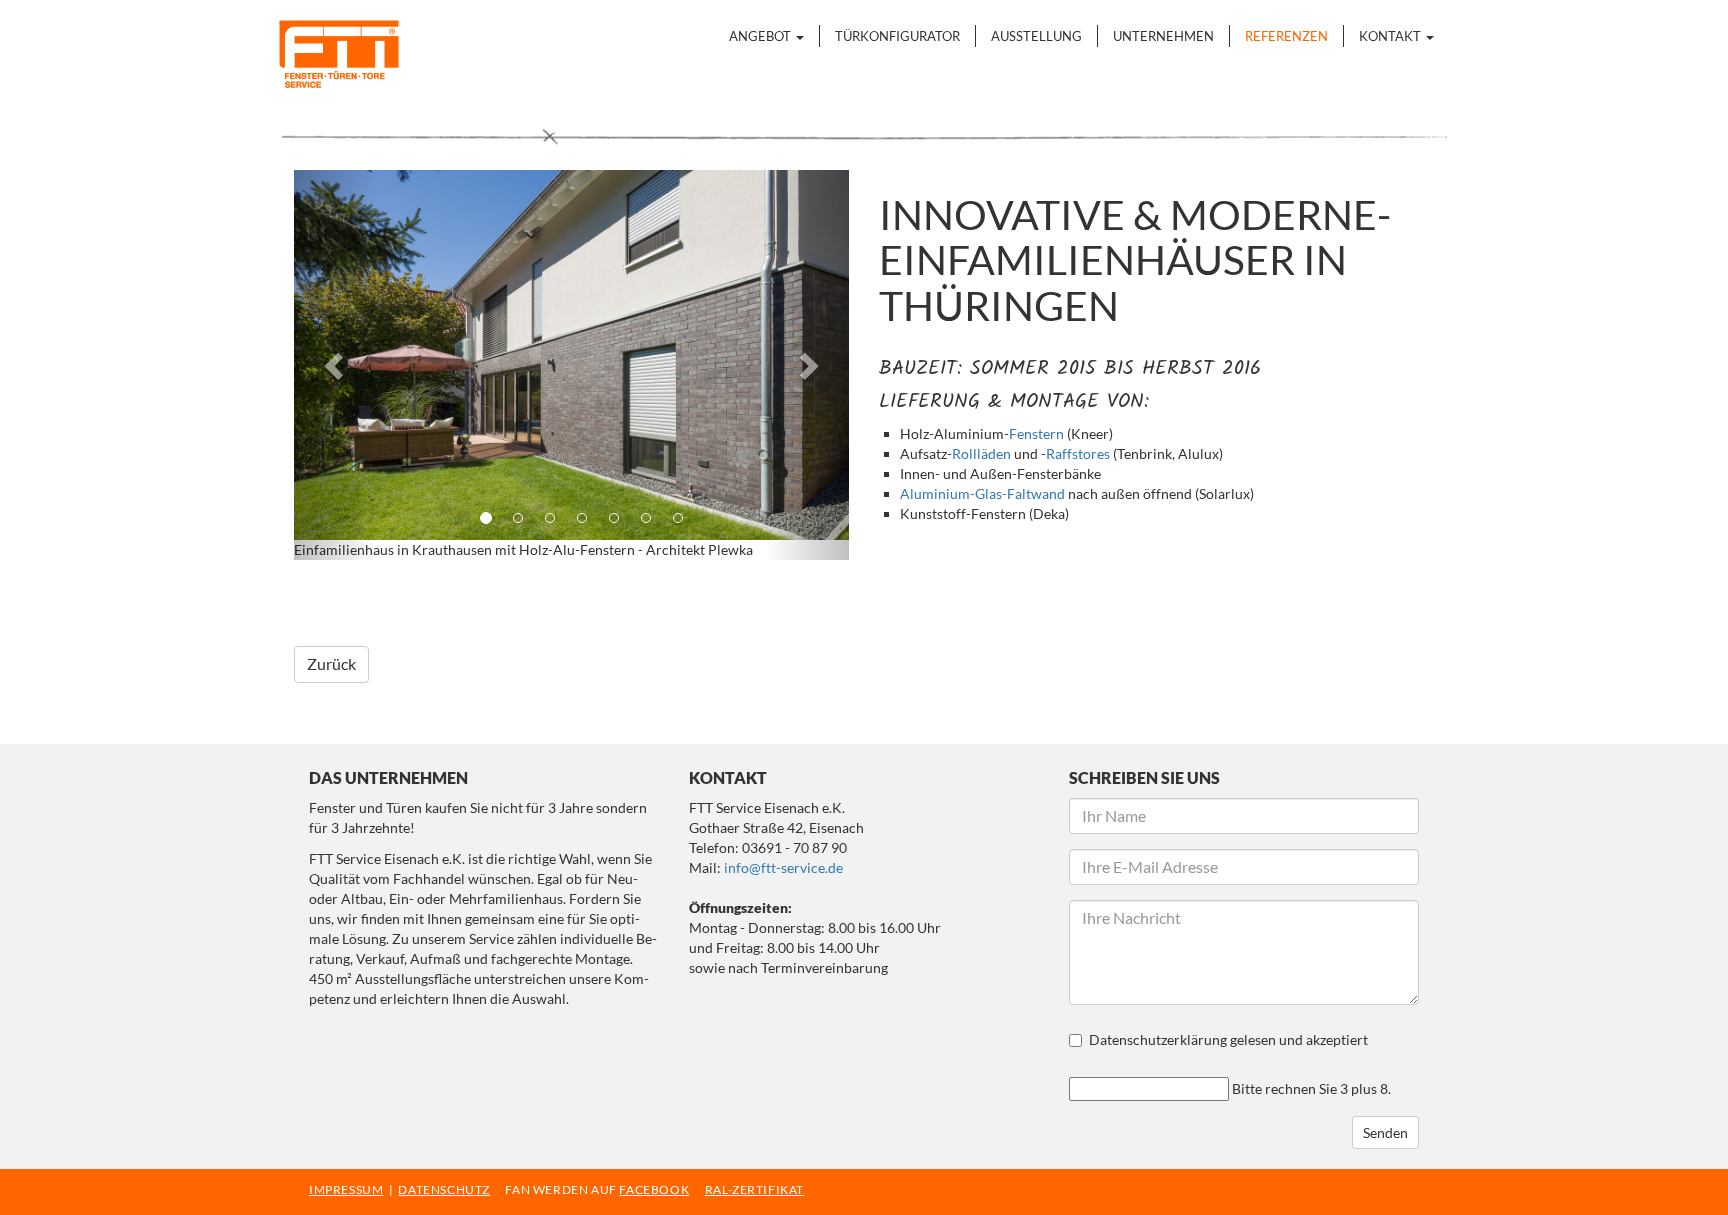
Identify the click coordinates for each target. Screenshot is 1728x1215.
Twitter (350, 596)
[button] (335, 365)
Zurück (331, 663)
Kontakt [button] (1391, 36)
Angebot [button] (761, 36)
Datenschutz (444, 1189)
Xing (470, 596)
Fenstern (1036, 433)
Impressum (346, 1189)
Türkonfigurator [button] (897, 36)
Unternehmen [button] (1163, 36)
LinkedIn (430, 596)
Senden (1385, 1132)
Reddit (590, 596)
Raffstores (1078, 453)
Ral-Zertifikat (754, 1189)
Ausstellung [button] (1036, 36)
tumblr (550, 596)
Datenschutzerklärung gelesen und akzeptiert (1228, 1039)
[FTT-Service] (329, 54)
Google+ (390, 596)
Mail (510, 596)
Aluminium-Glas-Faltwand (982, 493)
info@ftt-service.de (783, 867)
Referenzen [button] (1286, 36)
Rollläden (981, 453)
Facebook (310, 596)
